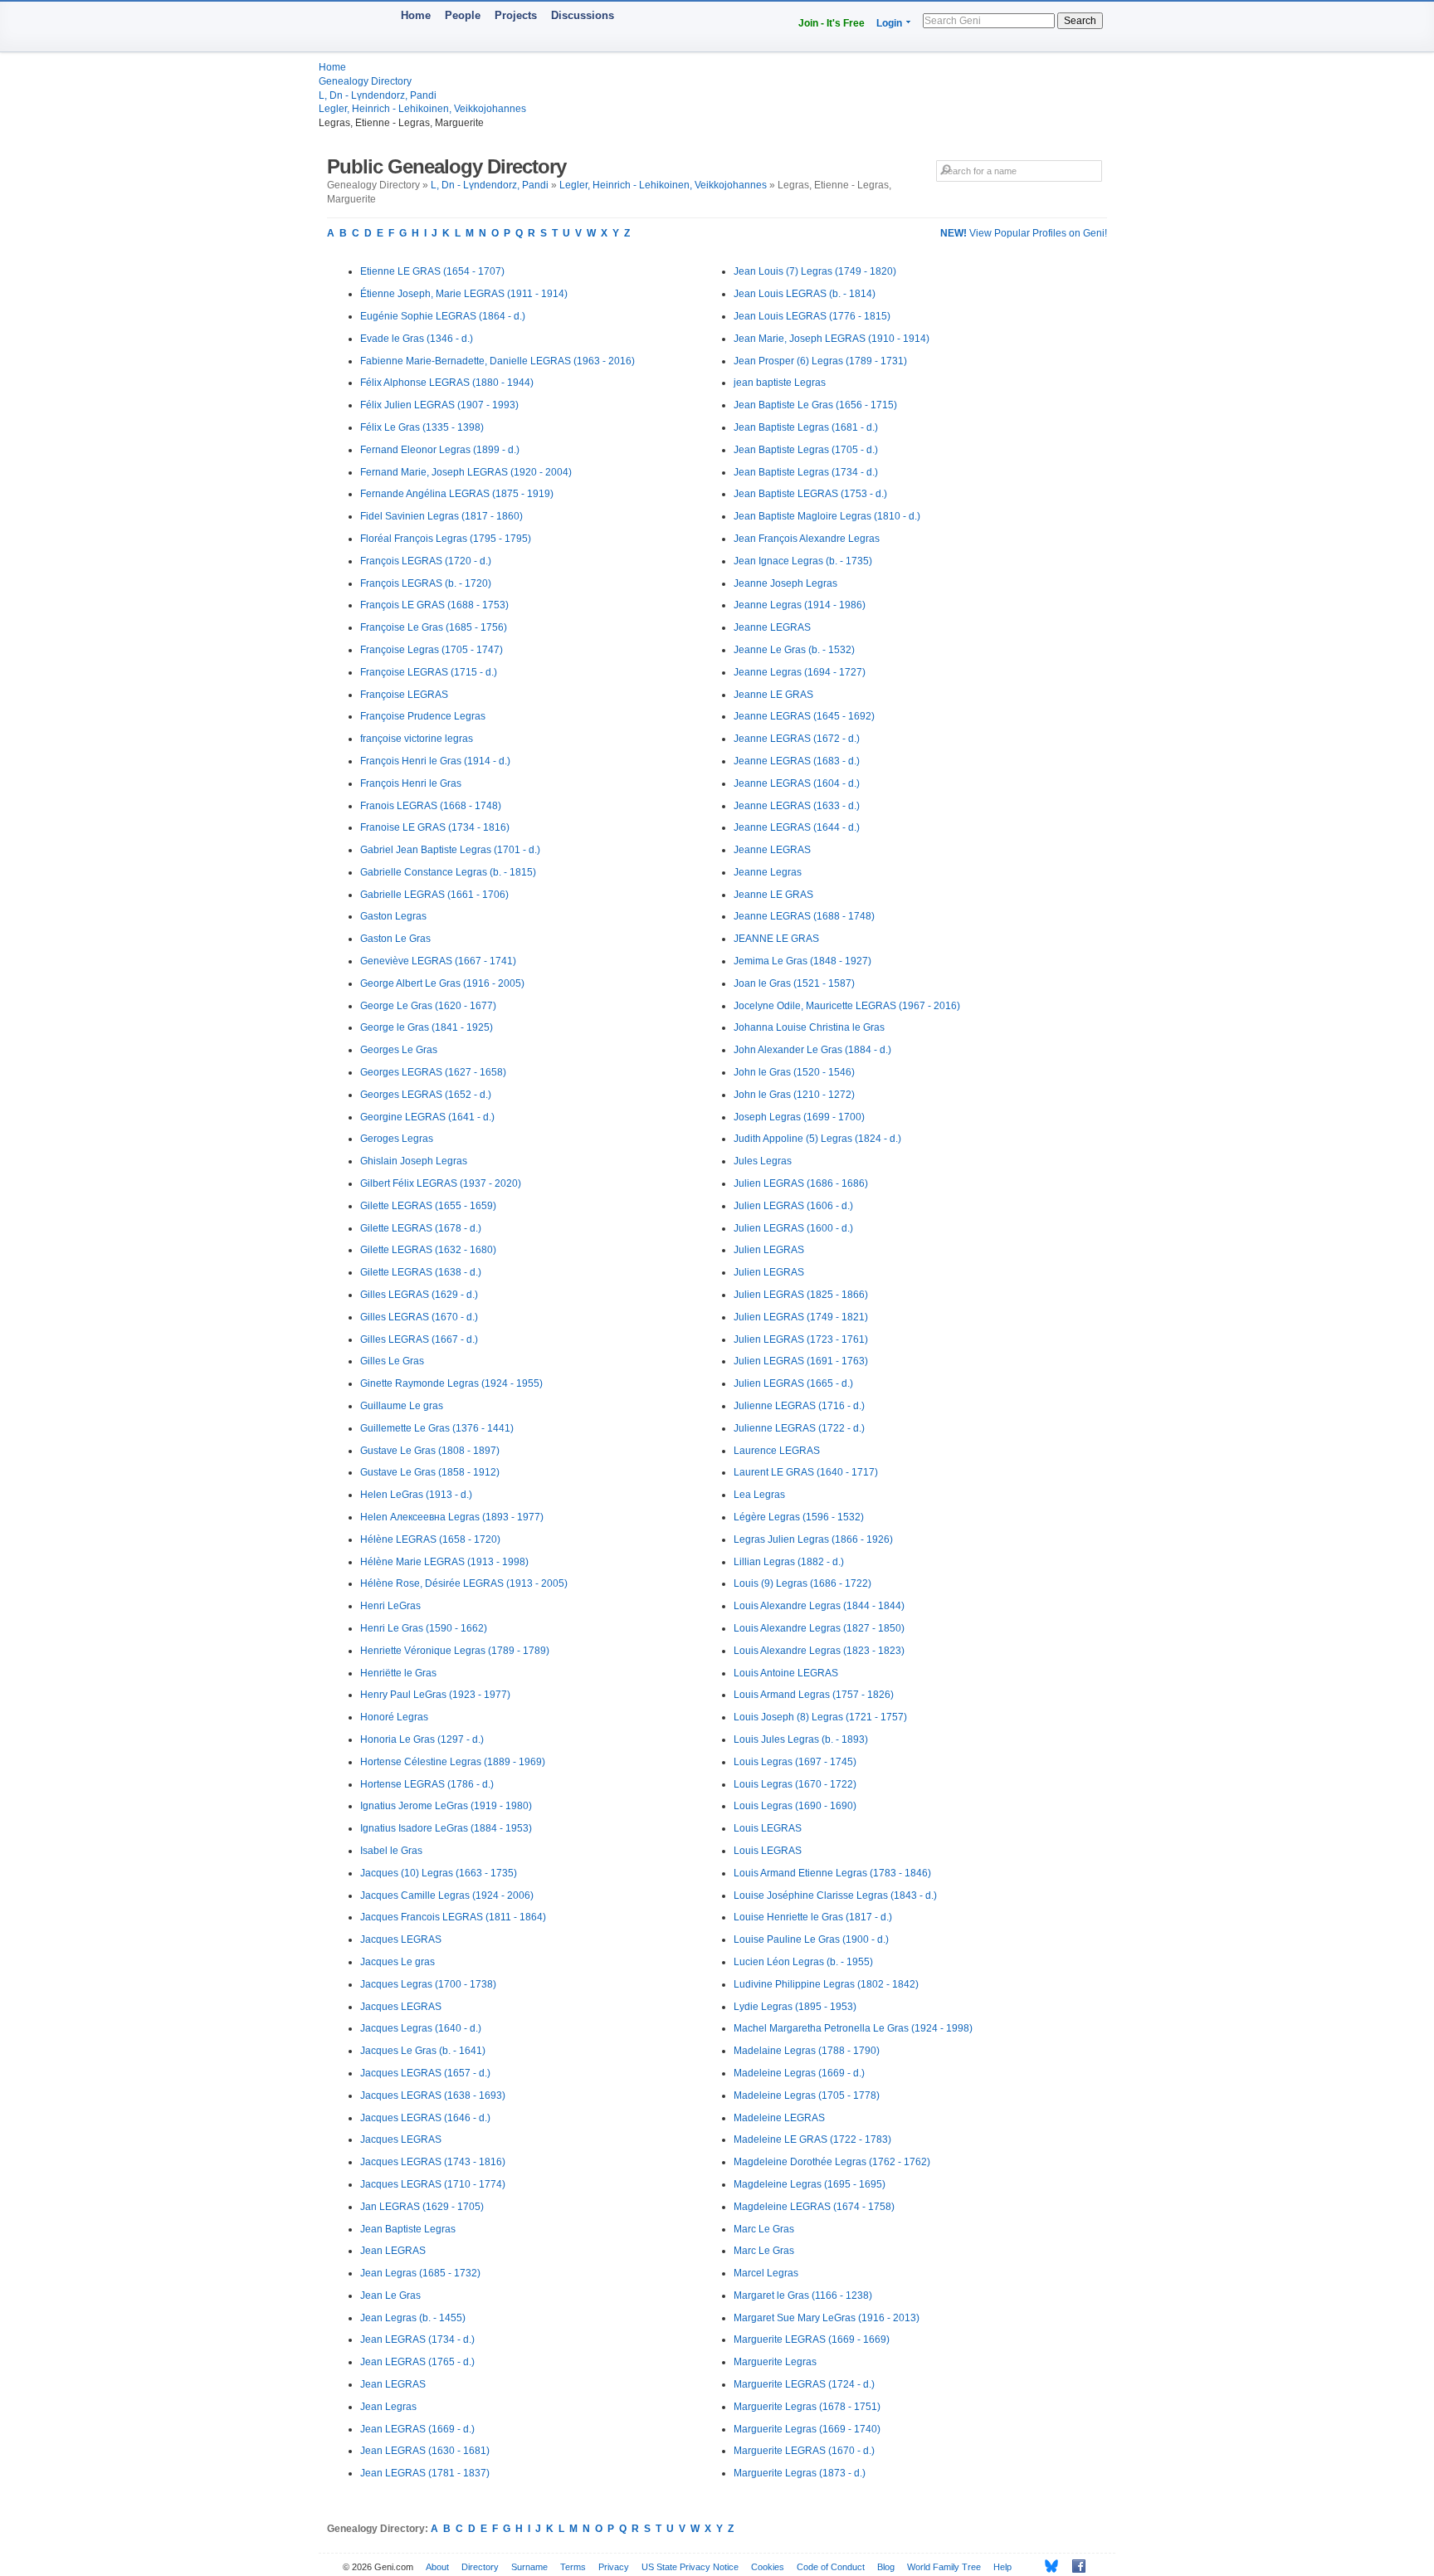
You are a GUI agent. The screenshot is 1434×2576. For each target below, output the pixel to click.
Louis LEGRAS (768, 1828)
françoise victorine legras (417, 739)
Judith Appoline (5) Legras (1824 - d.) (817, 1139)
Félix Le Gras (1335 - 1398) (422, 427)
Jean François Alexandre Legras (807, 539)
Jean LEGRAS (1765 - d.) (417, 2362)
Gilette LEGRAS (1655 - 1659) (428, 1206)
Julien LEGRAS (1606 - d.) (793, 1206)
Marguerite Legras (775, 2362)
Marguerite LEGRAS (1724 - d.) (804, 2384)
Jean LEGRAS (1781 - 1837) (425, 2473)
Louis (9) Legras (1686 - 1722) (802, 1583)
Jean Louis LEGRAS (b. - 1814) (805, 294)
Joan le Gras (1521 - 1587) (794, 983)
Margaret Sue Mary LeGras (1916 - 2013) (827, 2318)
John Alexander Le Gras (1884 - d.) (812, 1050)
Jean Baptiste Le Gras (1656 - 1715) (815, 405)
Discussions (583, 15)
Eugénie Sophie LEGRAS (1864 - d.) (443, 316)
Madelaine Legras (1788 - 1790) (807, 2051)
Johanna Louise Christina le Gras (809, 1027)
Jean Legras (388, 2407)
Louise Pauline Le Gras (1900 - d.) (811, 1939)
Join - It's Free (832, 23)
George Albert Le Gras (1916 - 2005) (442, 983)
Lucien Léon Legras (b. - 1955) (803, 1962)
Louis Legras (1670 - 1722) (795, 1784)
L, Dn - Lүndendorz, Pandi (378, 95)
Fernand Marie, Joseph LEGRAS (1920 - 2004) (466, 472)
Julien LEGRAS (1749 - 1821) (801, 1317)
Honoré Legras (394, 1717)
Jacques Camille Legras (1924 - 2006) (447, 1895)
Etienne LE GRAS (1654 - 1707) (432, 271)
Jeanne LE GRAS (773, 695)
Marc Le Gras (764, 2229)
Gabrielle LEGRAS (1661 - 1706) (434, 895)
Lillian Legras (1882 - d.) (789, 1562)
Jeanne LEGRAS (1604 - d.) (797, 783)
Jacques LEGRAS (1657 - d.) (425, 2073)
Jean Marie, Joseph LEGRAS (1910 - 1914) (832, 339)
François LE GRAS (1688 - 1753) (434, 605)
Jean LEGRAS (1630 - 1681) (425, 2451)
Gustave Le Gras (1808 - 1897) (430, 1451)
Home (416, 15)
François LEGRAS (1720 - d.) (426, 561)
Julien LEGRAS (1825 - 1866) (801, 1295)
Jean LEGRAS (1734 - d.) (417, 2339)
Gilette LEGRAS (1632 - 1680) (428, 1250)
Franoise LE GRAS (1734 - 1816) (435, 827)
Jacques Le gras (398, 1962)
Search (1080, 21)
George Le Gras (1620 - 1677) (428, 1006)
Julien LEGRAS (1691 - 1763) (801, 1361)
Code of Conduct (831, 2567)
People (463, 15)
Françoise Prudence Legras (423, 716)
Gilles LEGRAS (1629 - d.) (419, 1295)
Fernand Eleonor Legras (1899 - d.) (440, 450)
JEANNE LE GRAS (776, 939)
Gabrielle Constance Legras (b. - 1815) (448, 872)
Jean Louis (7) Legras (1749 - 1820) (815, 271)
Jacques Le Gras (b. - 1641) (423, 2051)
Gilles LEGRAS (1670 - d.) (419, 1317)
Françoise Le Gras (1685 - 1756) (434, 627)
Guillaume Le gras (402, 1406)
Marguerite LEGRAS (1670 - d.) (804, 2451)
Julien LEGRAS (769, 1250)
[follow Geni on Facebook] (1074, 2566)
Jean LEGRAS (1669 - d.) (417, 2429)
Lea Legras (759, 1495)
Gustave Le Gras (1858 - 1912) (430, 1472)
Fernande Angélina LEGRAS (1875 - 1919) (457, 494)
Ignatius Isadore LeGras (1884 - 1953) (446, 1828)
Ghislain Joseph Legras (414, 1161)
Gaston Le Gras (395, 939)
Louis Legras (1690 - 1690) (795, 1806)
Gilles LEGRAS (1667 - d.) (419, 1339)
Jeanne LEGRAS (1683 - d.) (797, 761)
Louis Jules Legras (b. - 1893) (801, 1739)
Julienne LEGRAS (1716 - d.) (799, 1406)
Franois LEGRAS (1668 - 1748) (431, 806)
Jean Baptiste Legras (408, 2229)
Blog (886, 2567)
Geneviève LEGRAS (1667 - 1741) (438, 961)
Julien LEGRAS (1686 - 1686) (801, 1183)
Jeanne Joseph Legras (785, 583)
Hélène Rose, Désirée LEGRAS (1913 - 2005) (464, 1583)
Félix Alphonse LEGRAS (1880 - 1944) (447, 383)
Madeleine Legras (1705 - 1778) (807, 2095)
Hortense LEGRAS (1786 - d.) (427, 1784)
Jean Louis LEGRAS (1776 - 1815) (812, 316)
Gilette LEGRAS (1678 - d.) (421, 1228)
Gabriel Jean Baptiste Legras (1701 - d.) (450, 850)
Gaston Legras (393, 916)
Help (1002, 2567)
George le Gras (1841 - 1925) (427, 1027)
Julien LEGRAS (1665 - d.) (793, 1383)
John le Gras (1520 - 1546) (794, 1072)
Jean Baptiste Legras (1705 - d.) (806, 450)
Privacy (614, 2567)
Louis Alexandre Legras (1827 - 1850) (819, 1628)
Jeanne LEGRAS (772, 627)
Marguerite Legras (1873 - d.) (800, 2473)
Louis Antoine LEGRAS (786, 1673)
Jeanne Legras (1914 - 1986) (800, 605)
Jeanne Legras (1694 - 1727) (800, 672)
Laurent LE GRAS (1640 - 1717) (806, 1472)
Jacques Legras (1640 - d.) (421, 2028)
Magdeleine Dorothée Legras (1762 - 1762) (832, 2162)
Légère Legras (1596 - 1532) (799, 1517)
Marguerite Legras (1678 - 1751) (807, 2407)
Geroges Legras (397, 1139)
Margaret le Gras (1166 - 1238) (803, 2295)
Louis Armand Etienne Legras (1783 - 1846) (832, 1873)
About (437, 2567)
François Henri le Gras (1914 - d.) (435, 761)
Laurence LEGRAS (777, 1451)
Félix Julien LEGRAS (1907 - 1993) (439, 405)
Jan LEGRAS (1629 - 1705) (422, 2207)
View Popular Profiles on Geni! (1024, 233)
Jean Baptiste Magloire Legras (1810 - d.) (827, 516)
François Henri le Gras (411, 783)
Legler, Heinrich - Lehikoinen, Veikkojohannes (422, 109)
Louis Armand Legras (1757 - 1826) (814, 1695)
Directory (480, 2567)
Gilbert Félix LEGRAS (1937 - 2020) (441, 1183)
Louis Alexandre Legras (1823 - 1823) (819, 1651)
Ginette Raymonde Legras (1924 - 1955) (451, 1383)
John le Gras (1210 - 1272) (794, 1095)
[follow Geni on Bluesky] (1047, 2566)
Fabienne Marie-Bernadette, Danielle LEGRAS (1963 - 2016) (498, 361)
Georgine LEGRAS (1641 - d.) (427, 1117)
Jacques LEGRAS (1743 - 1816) (433, 2162)
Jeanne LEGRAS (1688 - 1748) (804, 916)
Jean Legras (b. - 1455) (413, 2318)
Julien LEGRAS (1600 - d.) (793, 1228)
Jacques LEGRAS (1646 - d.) (425, 2118)
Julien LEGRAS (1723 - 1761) (801, 1339)
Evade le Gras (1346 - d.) (417, 339)
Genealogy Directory (365, 81)
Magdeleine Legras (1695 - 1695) (810, 2184)
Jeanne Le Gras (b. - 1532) (794, 650)
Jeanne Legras (768, 872)
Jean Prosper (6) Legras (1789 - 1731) (820, 361)
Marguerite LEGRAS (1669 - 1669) (812, 2339)
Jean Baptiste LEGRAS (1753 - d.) (810, 494)
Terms (573, 2567)
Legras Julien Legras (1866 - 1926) (813, 1539)
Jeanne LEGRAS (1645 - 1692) (804, 716)
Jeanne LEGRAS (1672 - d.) (797, 739)
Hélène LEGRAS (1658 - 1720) (430, 1539)
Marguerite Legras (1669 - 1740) (807, 2429)
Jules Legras (763, 1161)
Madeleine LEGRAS (779, 2118)
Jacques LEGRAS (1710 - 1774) (433, 2184)
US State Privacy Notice (690, 2567)
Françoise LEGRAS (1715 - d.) (429, 672)
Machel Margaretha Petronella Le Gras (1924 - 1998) (853, 2028)
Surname (529, 2567)
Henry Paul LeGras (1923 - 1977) (435, 1695)
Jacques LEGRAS (401, 1939)
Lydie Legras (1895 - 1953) (795, 2007)
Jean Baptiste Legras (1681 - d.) (806, 427)
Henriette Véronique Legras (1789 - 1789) (455, 1651)
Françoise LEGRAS (404, 695)
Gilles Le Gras (392, 1361)
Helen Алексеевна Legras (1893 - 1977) (452, 1517)
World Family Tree (944, 2567)
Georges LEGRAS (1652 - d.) (426, 1095)
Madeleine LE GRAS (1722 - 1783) (812, 2139)
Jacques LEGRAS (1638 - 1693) (433, 2095)
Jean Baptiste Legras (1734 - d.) (806, 472)
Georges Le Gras (399, 1050)
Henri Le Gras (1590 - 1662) (424, 1628)
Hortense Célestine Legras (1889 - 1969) (453, 1762)
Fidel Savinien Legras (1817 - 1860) (441, 516)
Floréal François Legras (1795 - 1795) (446, 539)
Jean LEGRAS (393, 2251)
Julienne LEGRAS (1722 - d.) (799, 1428)
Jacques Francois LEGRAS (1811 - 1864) (453, 1917)
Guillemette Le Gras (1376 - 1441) (437, 1428)
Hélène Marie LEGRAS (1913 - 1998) (444, 1562)
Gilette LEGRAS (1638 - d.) (421, 1272)
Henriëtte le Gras (398, 1673)
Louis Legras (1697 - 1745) (795, 1762)
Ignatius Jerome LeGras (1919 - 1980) (446, 1806)
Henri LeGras (390, 1606)
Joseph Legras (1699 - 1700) (799, 1117)
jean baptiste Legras (780, 383)
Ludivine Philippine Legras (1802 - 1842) (826, 1984)
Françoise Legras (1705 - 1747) (432, 650)
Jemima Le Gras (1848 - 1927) (802, 961)
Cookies (768, 2567)
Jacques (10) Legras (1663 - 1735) (439, 1873)
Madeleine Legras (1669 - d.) (799, 2073)
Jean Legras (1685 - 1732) (420, 2273)
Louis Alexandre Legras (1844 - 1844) (819, 1606)
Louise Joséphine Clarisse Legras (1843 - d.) (835, 1895)
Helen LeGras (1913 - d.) (416, 1495)
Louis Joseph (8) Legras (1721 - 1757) (820, 1717)
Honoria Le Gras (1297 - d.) (422, 1739)
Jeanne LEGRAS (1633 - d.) (797, 806)
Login (889, 23)
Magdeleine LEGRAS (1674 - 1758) (814, 2207)
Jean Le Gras (390, 2295)
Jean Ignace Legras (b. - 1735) (803, 561)
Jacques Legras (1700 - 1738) (428, 1984)
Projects (516, 15)
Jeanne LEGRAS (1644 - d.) (797, 827)
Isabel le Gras (391, 1851)
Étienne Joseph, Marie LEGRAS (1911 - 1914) (464, 294)
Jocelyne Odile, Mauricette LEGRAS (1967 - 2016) (847, 1006)
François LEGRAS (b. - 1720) (426, 583)
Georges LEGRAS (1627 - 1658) (433, 1072)
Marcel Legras (766, 2273)
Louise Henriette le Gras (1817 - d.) (813, 1917)
